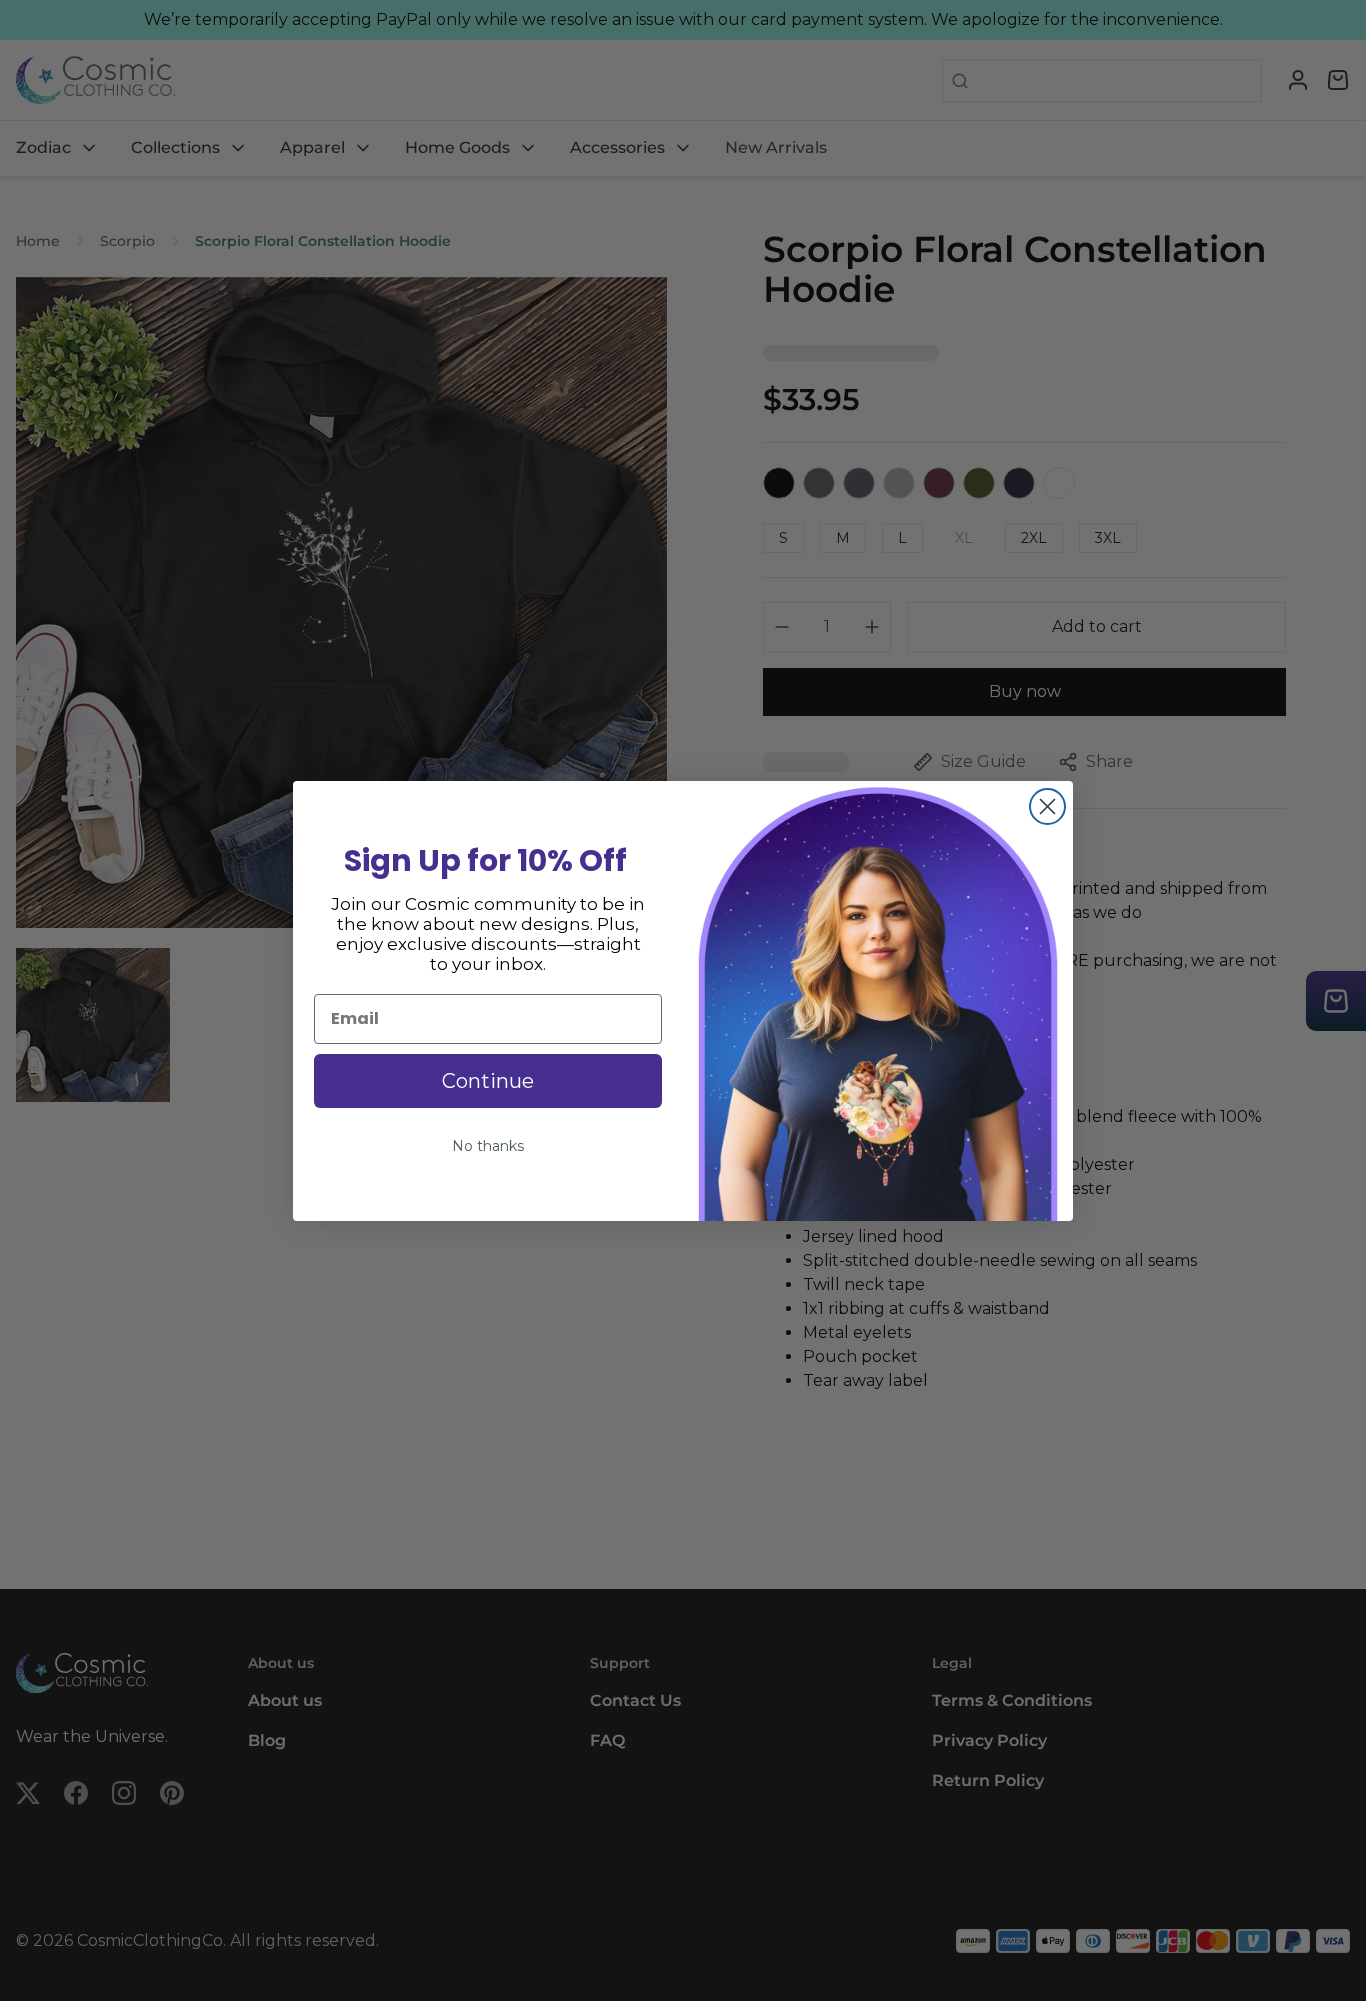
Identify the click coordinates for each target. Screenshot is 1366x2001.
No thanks (488, 1146)
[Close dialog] (1047, 806)
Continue (488, 1081)
